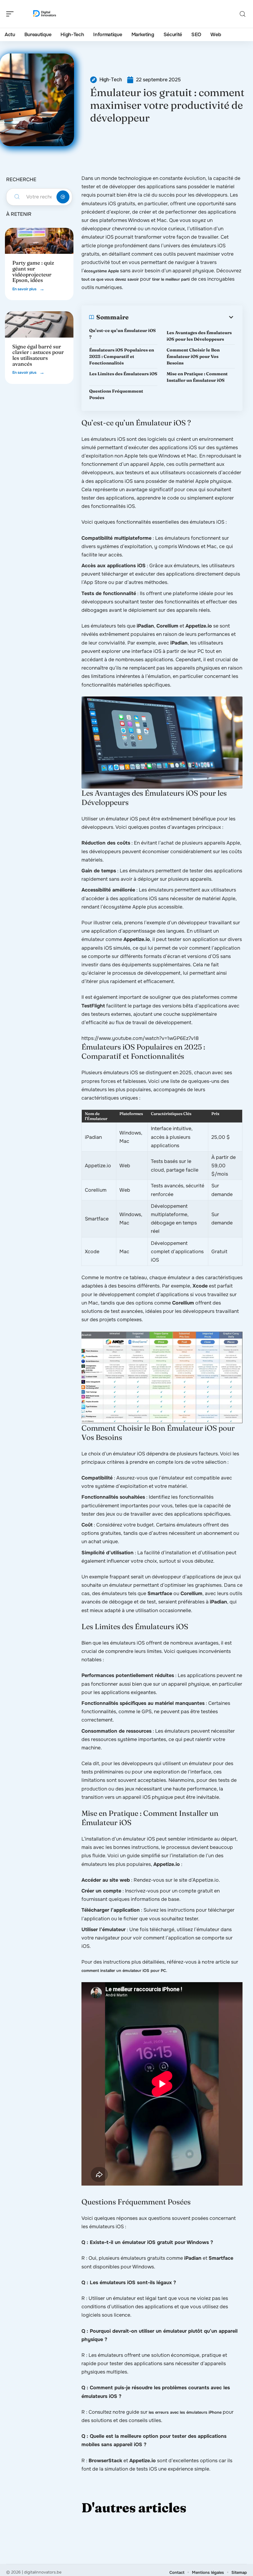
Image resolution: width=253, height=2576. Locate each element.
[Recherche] (243, 14)
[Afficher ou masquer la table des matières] (182, 317)
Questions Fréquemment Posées (116, 394)
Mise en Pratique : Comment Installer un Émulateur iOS (197, 377)
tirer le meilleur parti (171, 279)
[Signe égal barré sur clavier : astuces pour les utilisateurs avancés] (39, 324)
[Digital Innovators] (44, 14)
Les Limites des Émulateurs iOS (123, 374)
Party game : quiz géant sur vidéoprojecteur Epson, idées (33, 271)
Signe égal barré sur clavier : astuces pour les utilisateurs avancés (38, 355)
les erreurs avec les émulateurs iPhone (185, 2412)
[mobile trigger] (11, 14)
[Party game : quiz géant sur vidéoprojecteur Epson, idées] (39, 241)
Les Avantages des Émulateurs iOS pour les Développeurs (199, 336)
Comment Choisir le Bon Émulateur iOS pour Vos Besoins (193, 356)
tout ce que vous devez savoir (110, 279)
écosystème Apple (101, 271)
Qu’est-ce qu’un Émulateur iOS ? (122, 334)
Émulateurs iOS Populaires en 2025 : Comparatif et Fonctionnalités (122, 356)
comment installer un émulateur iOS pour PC (124, 1971)
